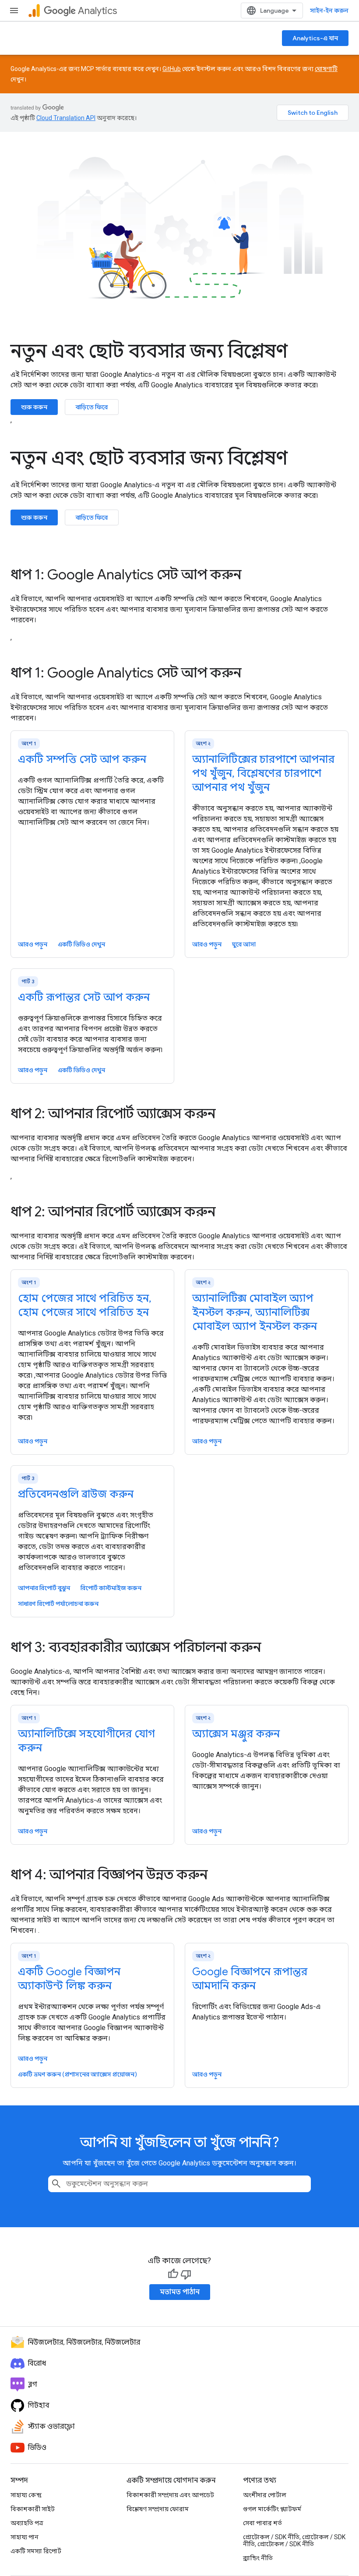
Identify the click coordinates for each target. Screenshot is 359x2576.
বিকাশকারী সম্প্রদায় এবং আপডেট (170, 2495)
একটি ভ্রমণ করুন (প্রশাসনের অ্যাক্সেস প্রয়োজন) (77, 2074)
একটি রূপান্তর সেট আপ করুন (84, 997)
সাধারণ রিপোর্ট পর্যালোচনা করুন (58, 1604)
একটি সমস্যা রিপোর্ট (36, 2551)
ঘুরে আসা (244, 944)
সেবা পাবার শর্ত (262, 2523)
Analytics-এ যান (315, 38)
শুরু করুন (34, 407)
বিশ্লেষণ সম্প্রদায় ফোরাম (158, 2509)
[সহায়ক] (173, 2274)
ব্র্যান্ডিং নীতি (258, 2558)
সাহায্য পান (25, 2537)
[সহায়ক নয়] (186, 2274)
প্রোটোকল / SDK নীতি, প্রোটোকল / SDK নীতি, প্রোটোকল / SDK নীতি (294, 2541)
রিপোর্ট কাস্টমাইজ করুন (111, 1588)
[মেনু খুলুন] (14, 11)
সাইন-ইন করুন (329, 11)
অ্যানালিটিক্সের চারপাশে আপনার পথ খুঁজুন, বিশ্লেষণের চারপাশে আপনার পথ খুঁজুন (263, 773)
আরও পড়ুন (33, 944)
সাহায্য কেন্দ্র (26, 2495)
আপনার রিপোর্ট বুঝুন (44, 1588)
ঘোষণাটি (326, 69)
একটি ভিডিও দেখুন (81, 944)
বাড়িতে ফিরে (92, 407)
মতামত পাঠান (180, 2292)
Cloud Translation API (66, 118)
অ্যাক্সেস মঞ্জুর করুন (236, 1734)
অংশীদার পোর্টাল (265, 2495)
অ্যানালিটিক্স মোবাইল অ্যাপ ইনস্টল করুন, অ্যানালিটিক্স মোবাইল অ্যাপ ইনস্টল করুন (255, 1312)
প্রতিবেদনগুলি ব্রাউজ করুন (76, 1494)
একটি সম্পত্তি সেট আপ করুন (82, 759)
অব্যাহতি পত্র (27, 2523)
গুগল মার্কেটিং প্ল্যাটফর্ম (272, 2509)
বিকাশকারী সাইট (33, 2509)
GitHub (172, 69)
